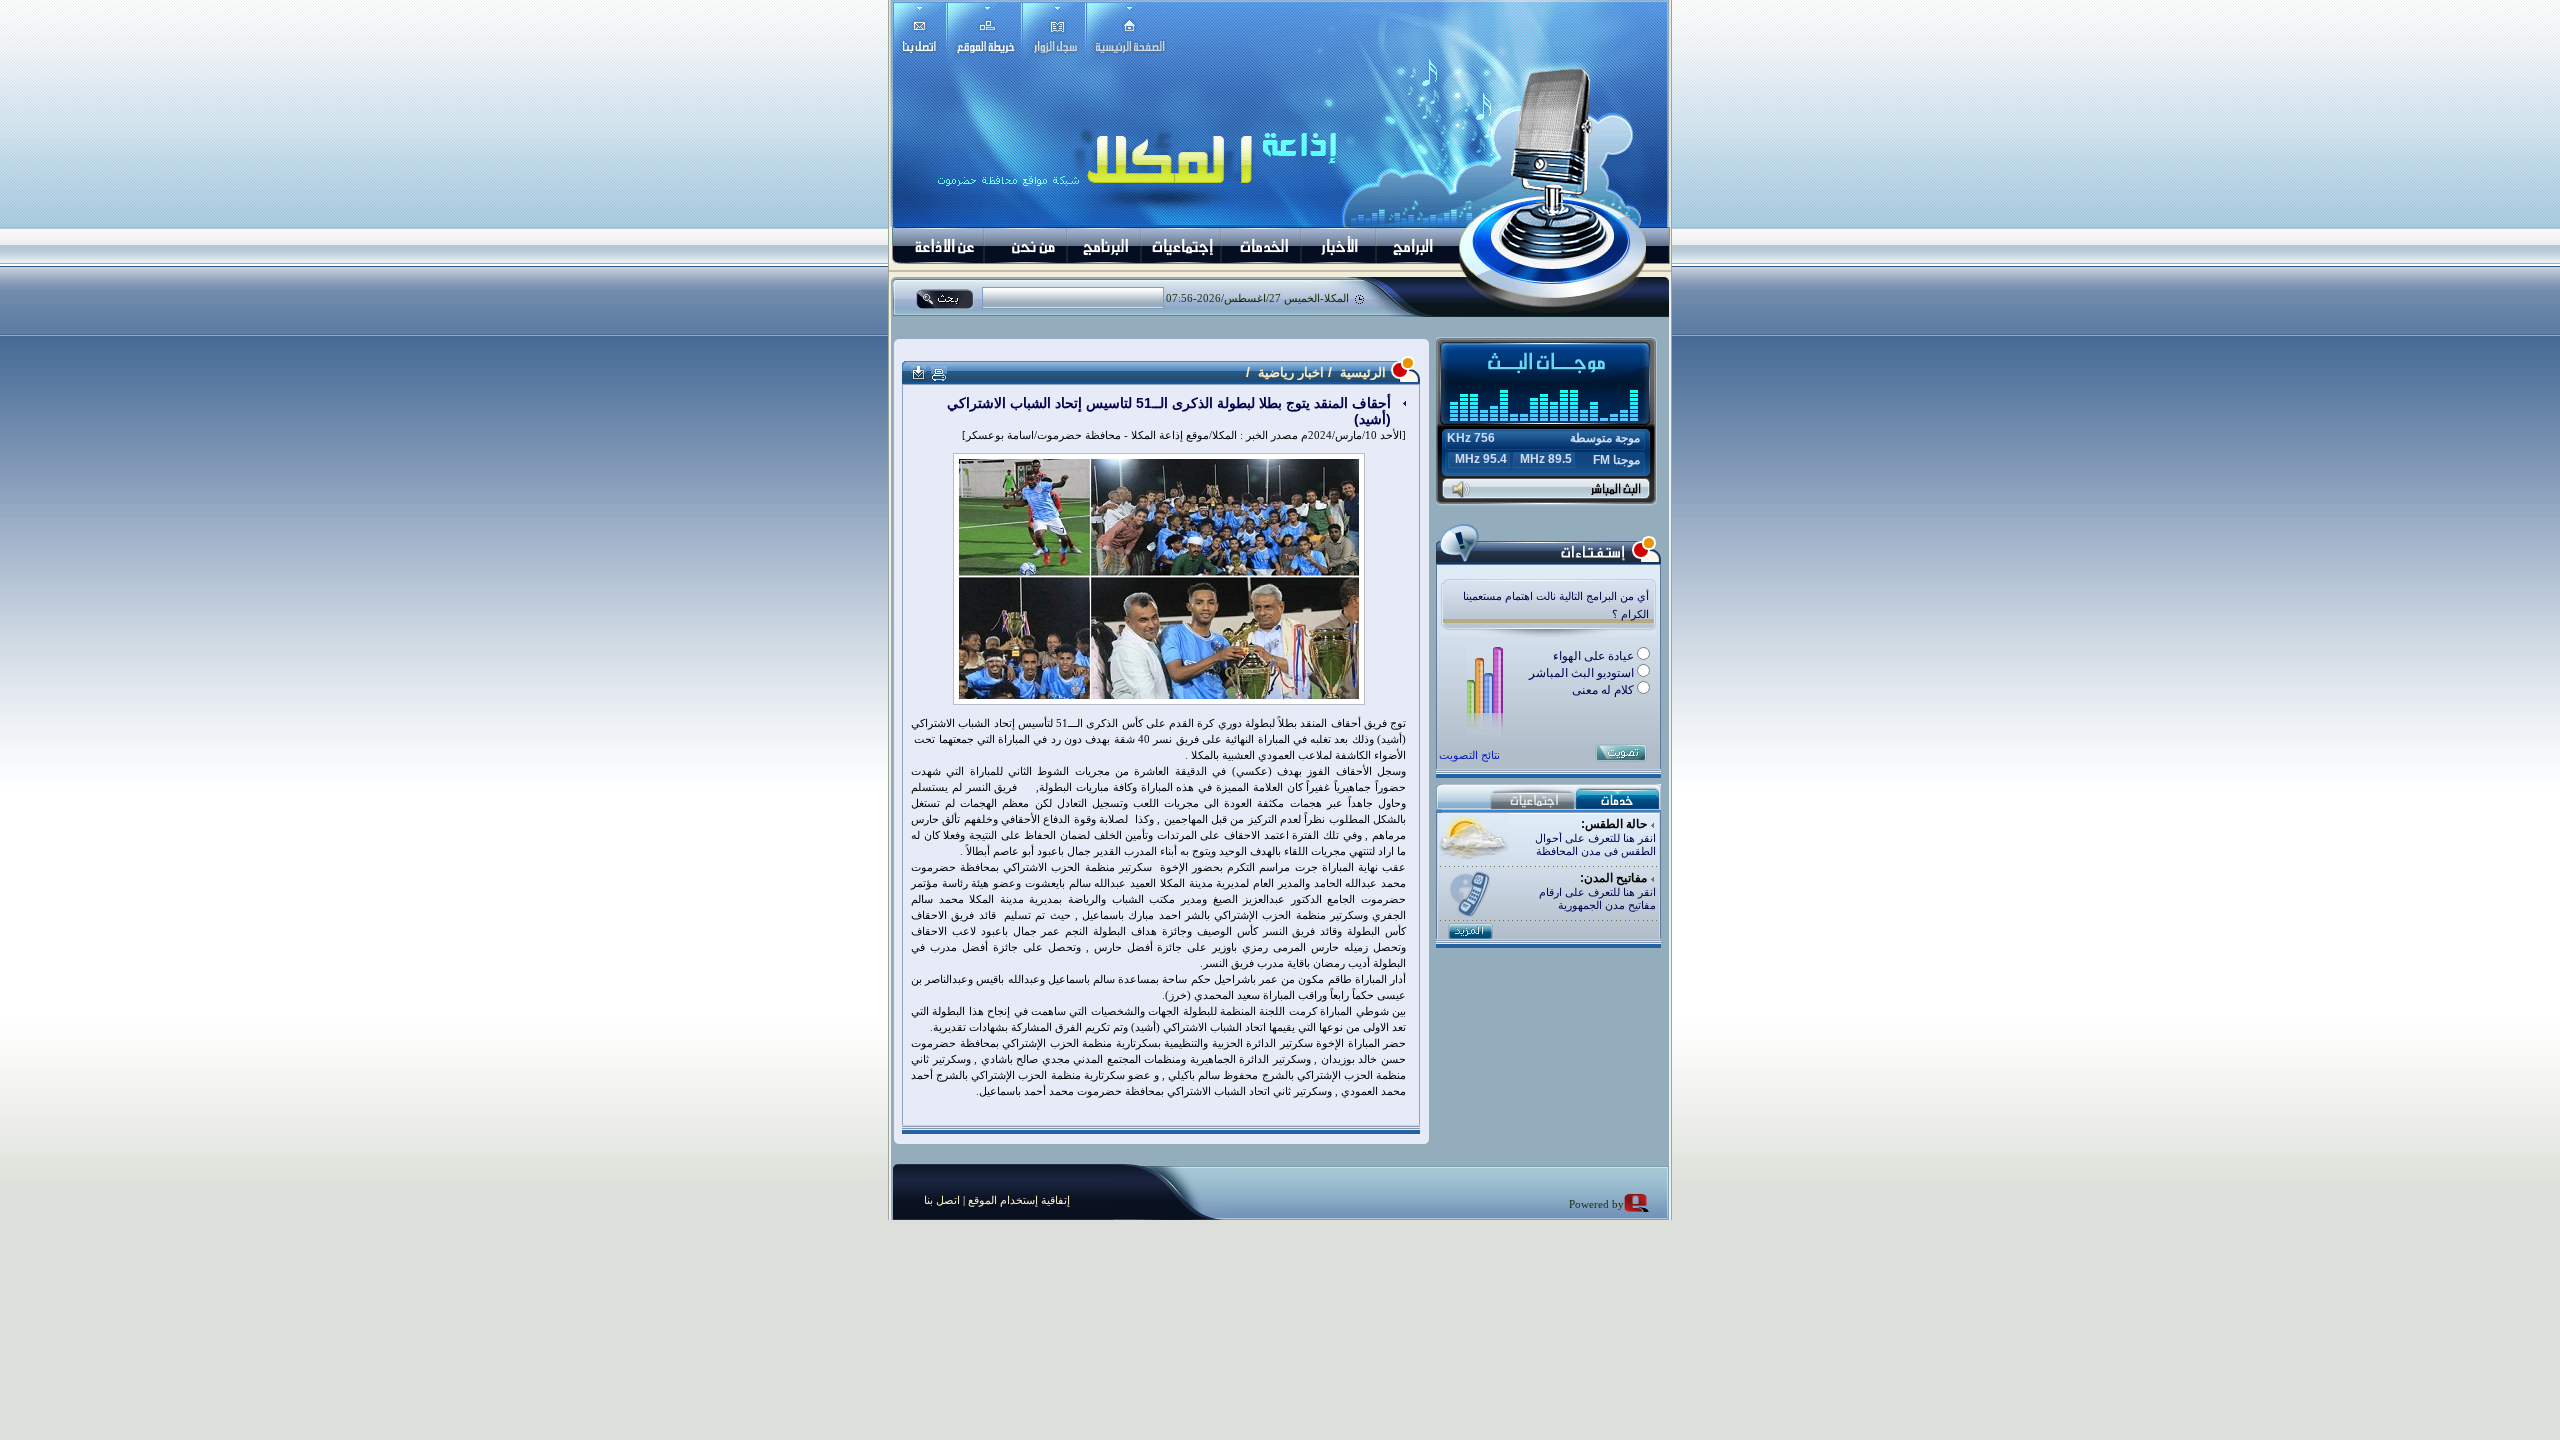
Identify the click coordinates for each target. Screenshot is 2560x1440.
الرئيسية (1361, 372)
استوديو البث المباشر (1583, 673)
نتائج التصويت (1469, 755)
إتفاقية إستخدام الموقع (1017, 1200)
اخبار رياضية (1291, 372)
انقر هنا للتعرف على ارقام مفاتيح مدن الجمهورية (1597, 898)
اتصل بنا (942, 1200)
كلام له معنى (1604, 690)
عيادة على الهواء (1595, 656)
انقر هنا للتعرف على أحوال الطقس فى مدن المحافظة (1595, 844)
